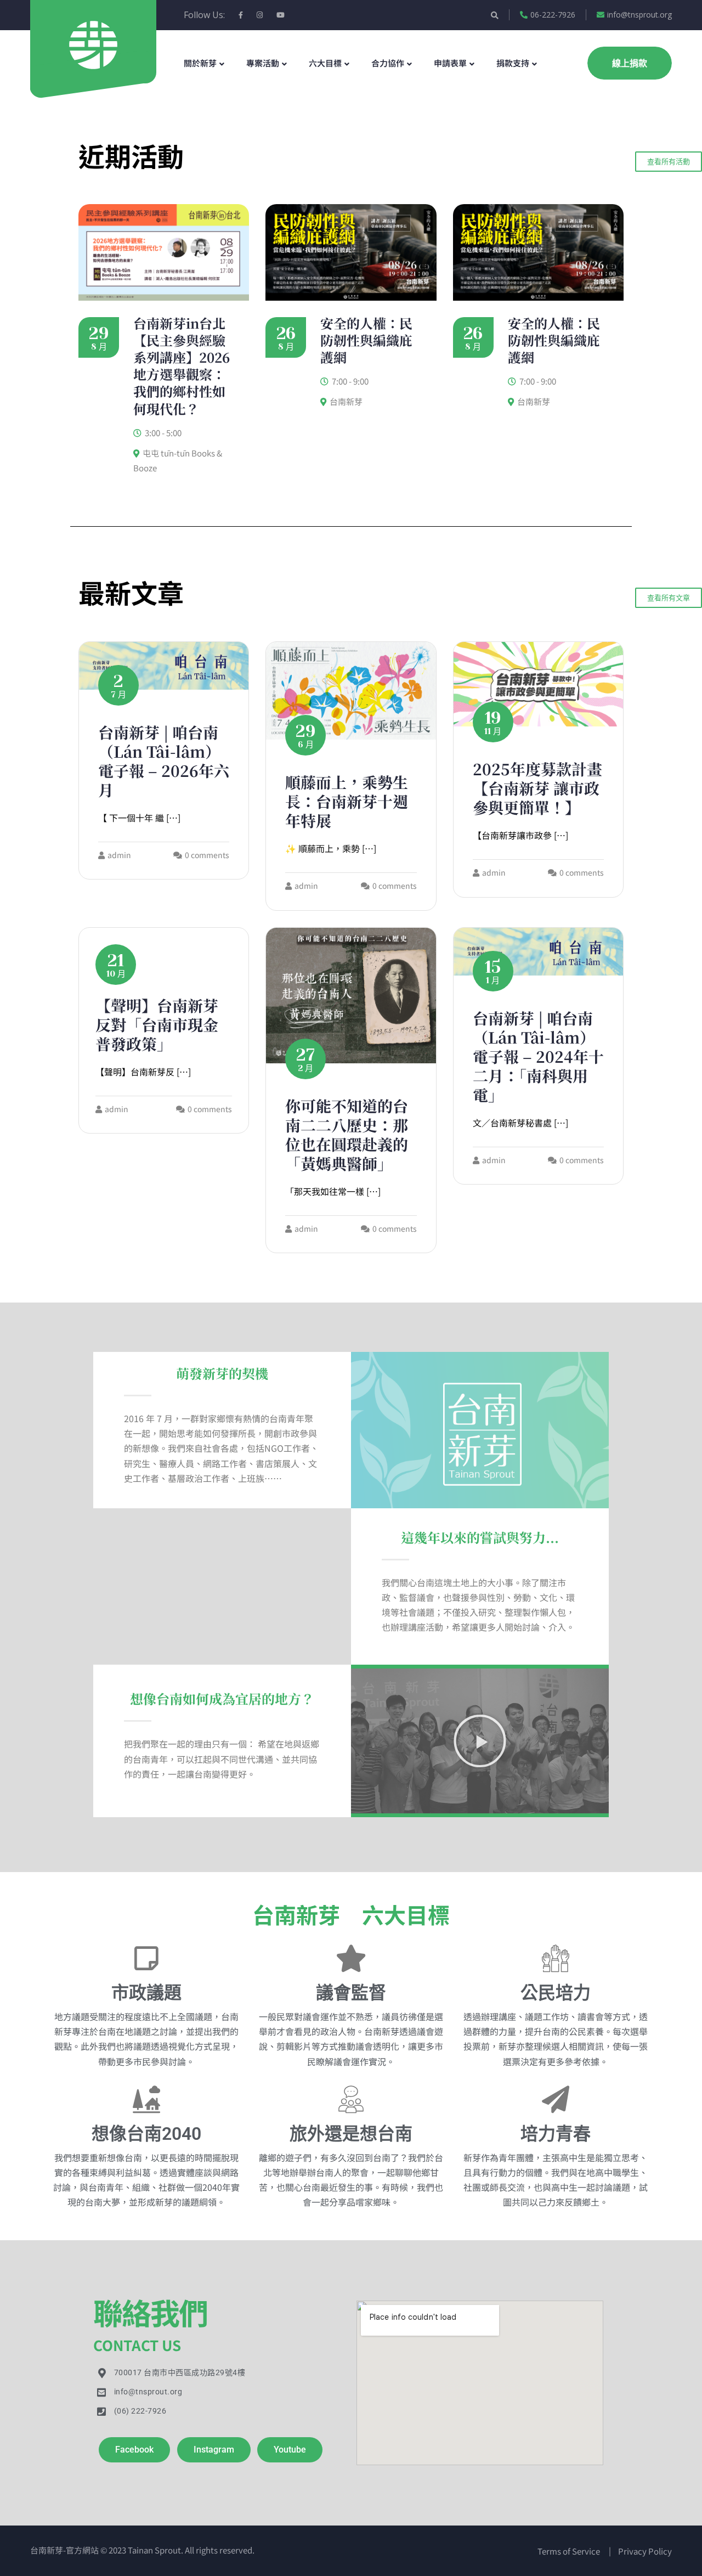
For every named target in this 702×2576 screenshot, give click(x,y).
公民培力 (556, 1993)
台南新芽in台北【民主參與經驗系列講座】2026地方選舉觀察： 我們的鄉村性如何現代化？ (182, 366)
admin (119, 855)
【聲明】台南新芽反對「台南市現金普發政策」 (157, 1024)
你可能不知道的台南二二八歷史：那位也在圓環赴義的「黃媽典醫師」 (347, 1134)
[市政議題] (146, 1958)
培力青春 (556, 2134)
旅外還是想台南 (351, 2134)
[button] (480, 1741)
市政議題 (146, 1993)
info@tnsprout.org (639, 15)
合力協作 (388, 63)
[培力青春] (556, 2099)
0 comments (207, 855)
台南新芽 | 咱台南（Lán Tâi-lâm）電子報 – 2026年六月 (164, 761)
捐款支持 (513, 63)
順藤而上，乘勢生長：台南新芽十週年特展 (347, 801)
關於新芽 (200, 63)
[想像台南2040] (146, 2099)
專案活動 (263, 63)
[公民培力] (556, 1958)
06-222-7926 (553, 15)
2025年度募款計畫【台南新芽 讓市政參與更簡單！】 (537, 788)
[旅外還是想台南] (351, 2099)
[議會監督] (351, 1958)
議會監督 (351, 1993)
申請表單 (450, 63)
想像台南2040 (146, 2134)
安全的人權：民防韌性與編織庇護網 (366, 340)
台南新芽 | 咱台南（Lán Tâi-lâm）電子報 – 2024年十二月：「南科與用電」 (538, 1056)
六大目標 (325, 63)
